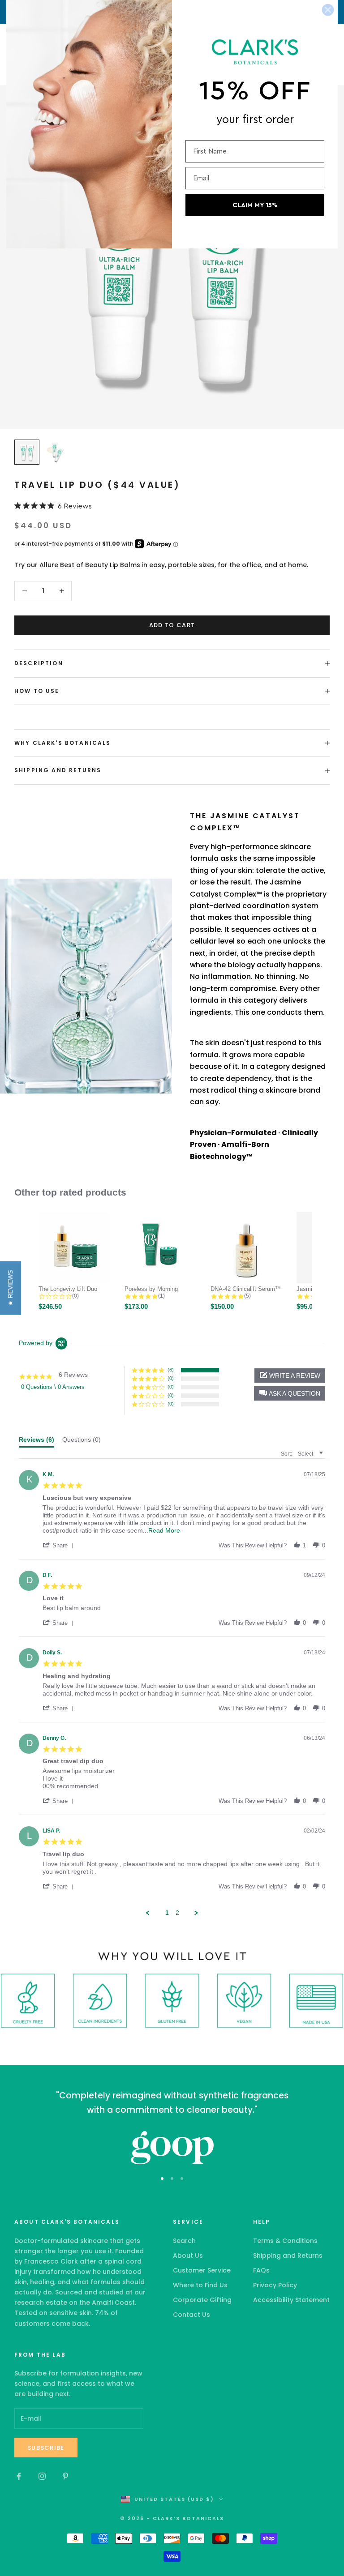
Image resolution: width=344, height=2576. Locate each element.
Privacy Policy (275, 2285)
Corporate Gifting (202, 2300)
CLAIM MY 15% (255, 205)
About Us (188, 2256)
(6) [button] (171, 1370)
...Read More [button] (161, 1530)
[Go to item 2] (56, 452)
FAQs (261, 2270)
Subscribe (46, 2448)
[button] (290, 1393)
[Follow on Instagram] (42, 2476)
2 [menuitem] (177, 1913)
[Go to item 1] (27, 452)
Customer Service (202, 2270)
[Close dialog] (328, 10)
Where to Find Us (200, 2285)
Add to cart (172, 625)
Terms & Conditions (285, 2241)
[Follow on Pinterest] (65, 2476)
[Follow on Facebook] (19, 2476)
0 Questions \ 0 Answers (53, 1387)
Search (184, 2241)
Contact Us (191, 2315)
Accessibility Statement (291, 2300)
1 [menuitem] (167, 1913)
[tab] (37, 1442)
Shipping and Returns (288, 2256)
